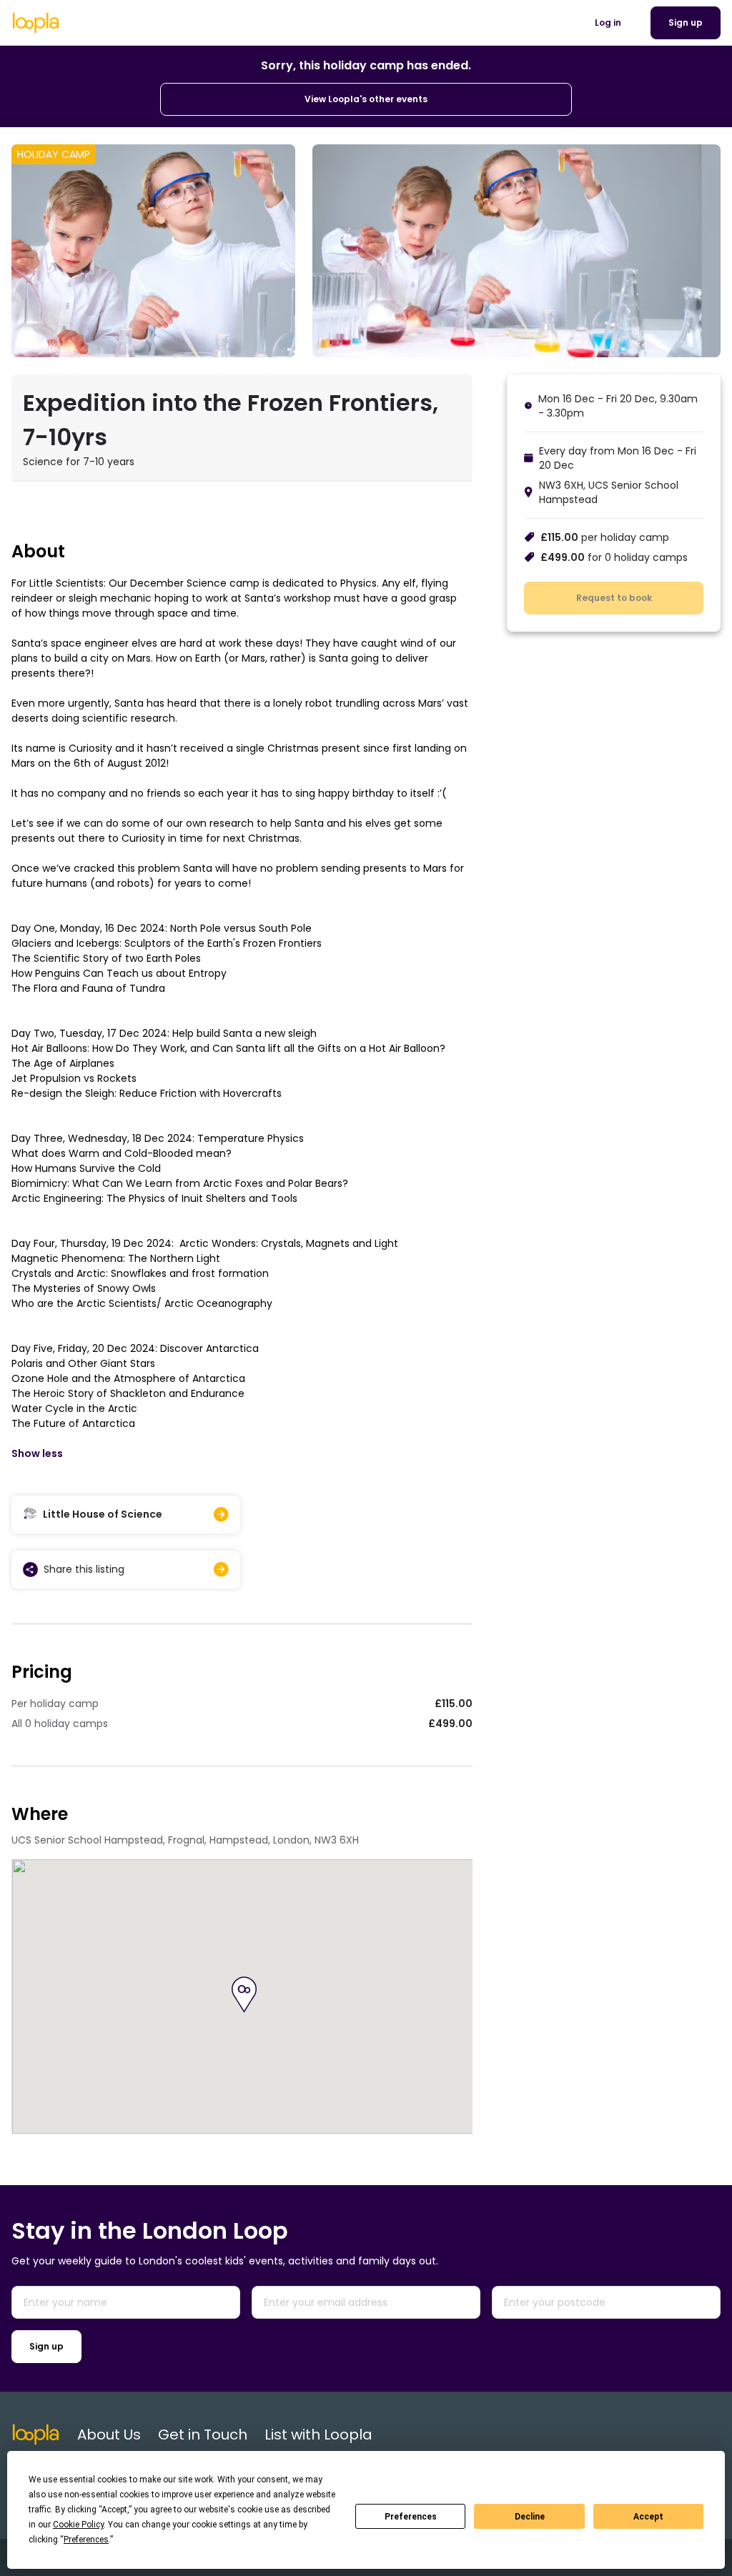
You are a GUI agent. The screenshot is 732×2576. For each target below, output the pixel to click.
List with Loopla (318, 2435)
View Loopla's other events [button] (366, 99)
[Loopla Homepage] (36, 23)
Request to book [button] (614, 598)
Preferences (411, 2517)
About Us (109, 2435)
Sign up (46, 2346)
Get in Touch (203, 2435)
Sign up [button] (686, 23)
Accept (648, 2517)
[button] (244, 1995)
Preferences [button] (86, 2540)
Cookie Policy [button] (78, 2525)
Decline (530, 2517)
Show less (37, 1453)
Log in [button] (608, 23)
